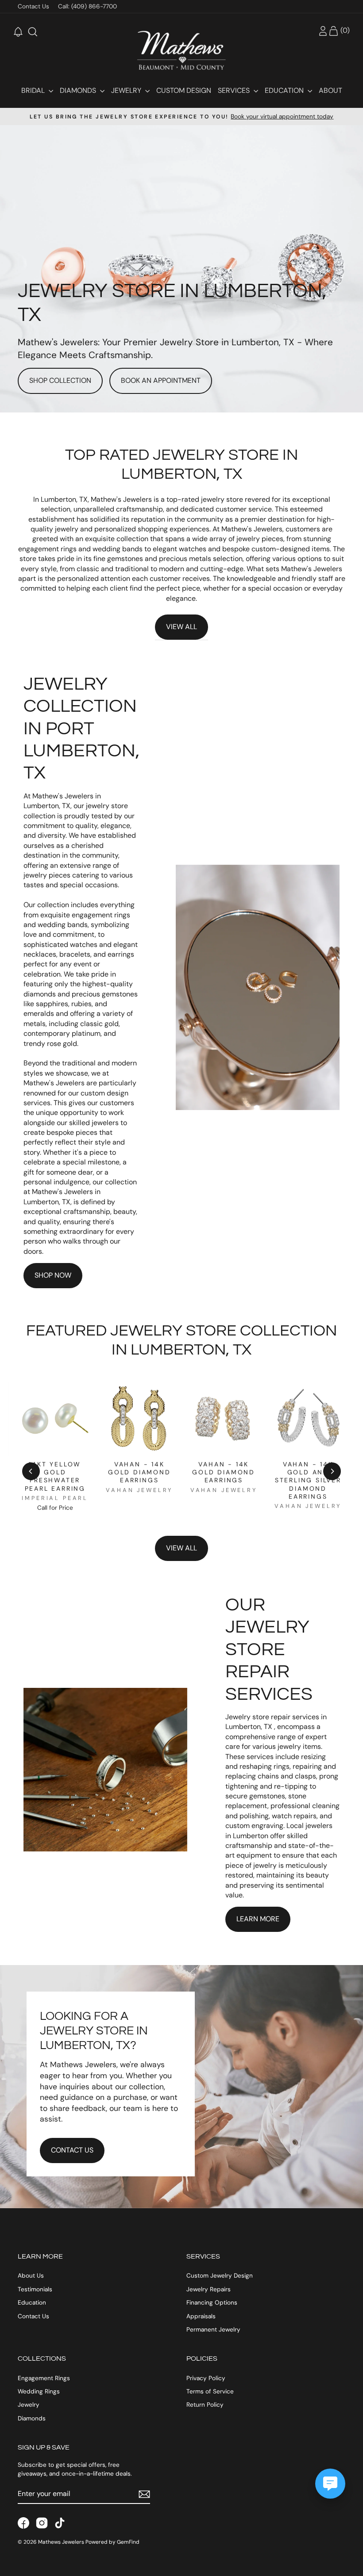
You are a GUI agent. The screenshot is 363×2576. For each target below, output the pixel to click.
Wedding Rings (39, 2391)
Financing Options (212, 2303)
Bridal (34, 90)
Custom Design (184, 90)
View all (181, 1548)
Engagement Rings (44, 2378)
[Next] (332, 1471)
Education (285, 90)
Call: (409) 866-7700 (87, 6)
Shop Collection (60, 380)
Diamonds (79, 90)
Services (235, 90)
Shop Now (53, 1275)
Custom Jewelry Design (220, 2276)
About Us (31, 2276)
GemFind (128, 2542)
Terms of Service (210, 2391)
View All (181, 627)
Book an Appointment (161, 380)
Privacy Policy (206, 2378)
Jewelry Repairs (209, 2289)
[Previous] (31, 1471)
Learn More (258, 1919)
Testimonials (35, 2289)
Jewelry (127, 90)
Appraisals (201, 2316)
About (330, 90)
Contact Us (33, 6)
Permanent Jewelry (213, 2330)
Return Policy (205, 2405)
